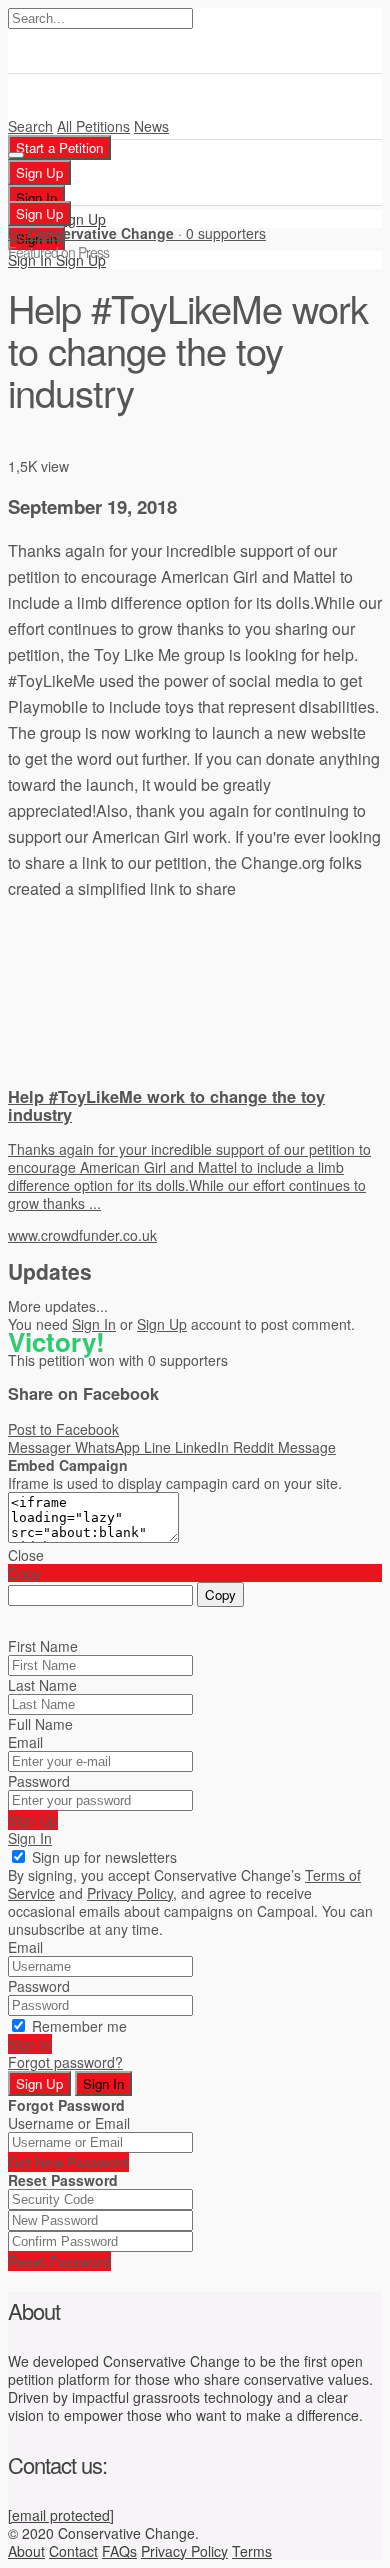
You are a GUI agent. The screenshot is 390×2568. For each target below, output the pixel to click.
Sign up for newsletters (104, 1857)
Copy (220, 1594)
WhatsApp (109, 1447)
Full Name (40, 1724)
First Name (43, 1646)
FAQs (119, 2551)
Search (30, 126)
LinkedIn (204, 1447)
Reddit (255, 1447)
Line (159, 1447)
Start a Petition (59, 147)
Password (39, 1781)
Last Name (42, 1685)
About (26, 2551)
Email (25, 1742)
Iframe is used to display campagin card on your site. (175, 1483)
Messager (41, 1447)
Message (307, 1447)
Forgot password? (65, 2062)
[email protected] (61, 2515)
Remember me (79, 2026)
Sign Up (81, 219)
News (151, 126)
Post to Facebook (63, 1429)
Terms (252, 2551)
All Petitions (93, 126)
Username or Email (69, 2123)
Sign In (94, 1324)
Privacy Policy (184, 2551)
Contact (73, 2551)
